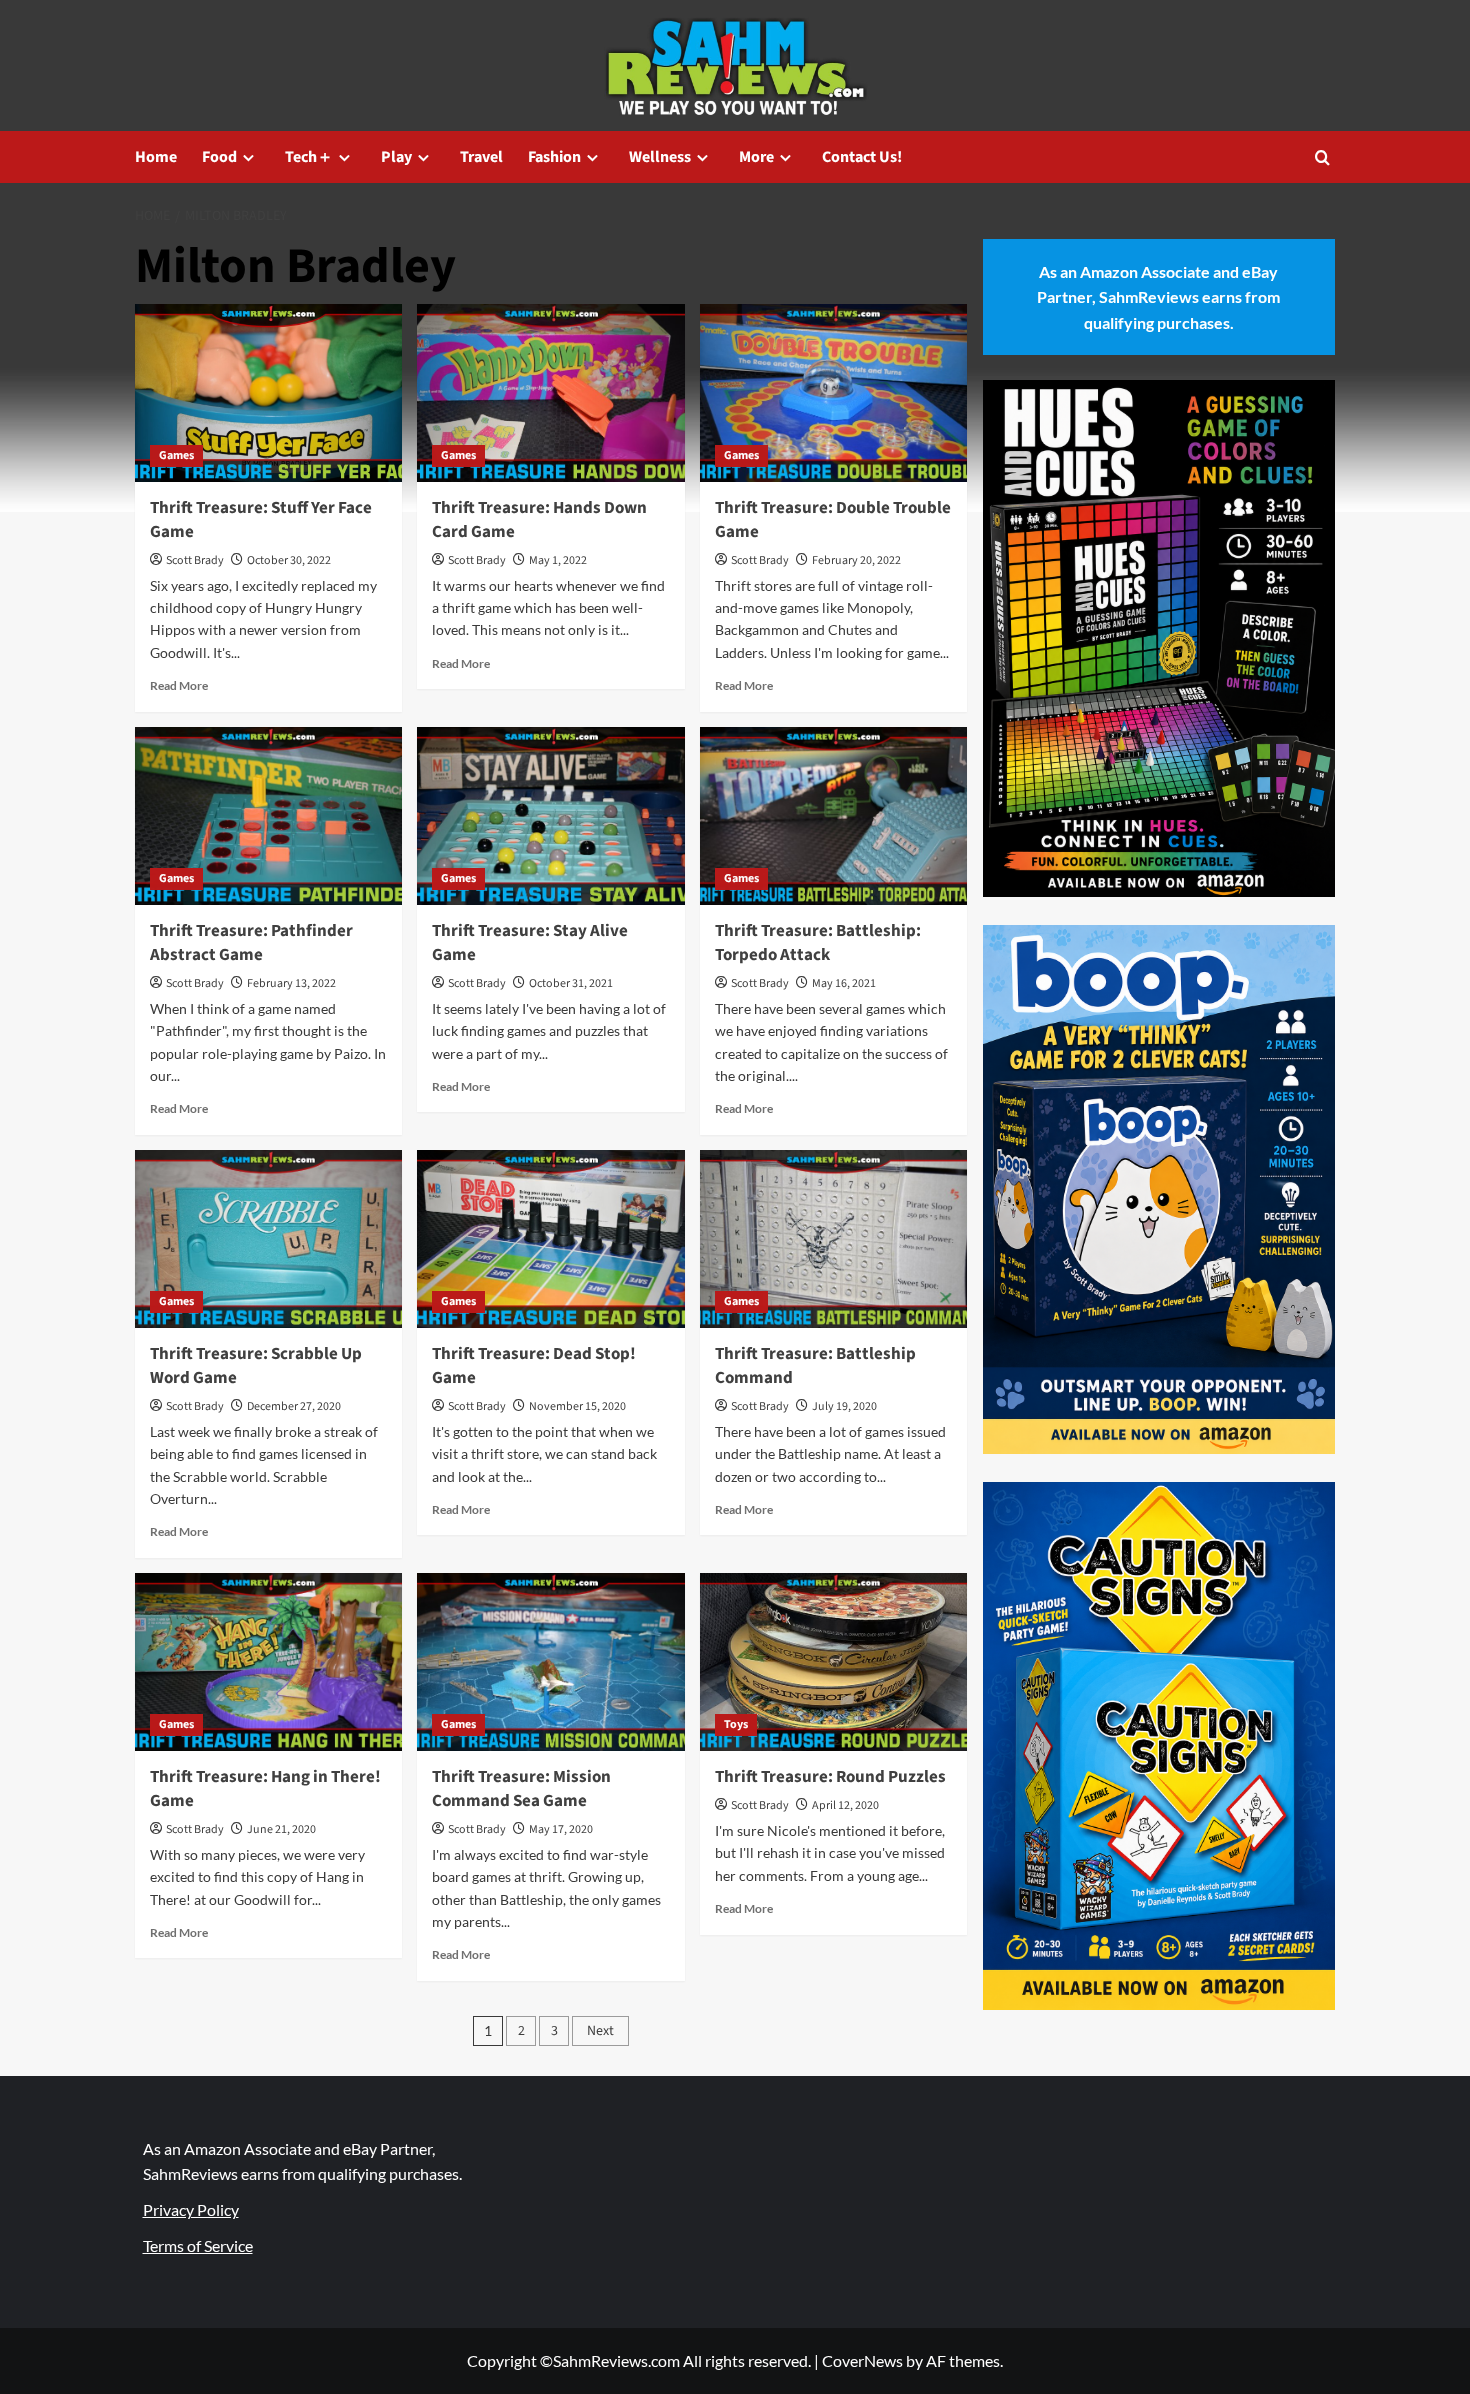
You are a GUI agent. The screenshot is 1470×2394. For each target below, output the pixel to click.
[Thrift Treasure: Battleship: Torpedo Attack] (833, 816)
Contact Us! (862, 157)
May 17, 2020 (561, 1829)
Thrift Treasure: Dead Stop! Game (534, 1366)
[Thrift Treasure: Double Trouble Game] (833, 393)
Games (176, 455)
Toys (736, 1724)
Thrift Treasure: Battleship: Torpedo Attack (818, 943)
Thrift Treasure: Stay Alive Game (530, 943)
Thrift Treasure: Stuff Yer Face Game (261, 520)
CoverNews (862, 2360)
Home (156, 157)
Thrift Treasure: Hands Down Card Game (539, 520)
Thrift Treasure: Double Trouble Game (833, 520)
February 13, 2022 (291, 983)
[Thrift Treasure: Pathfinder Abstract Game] (268, 816)
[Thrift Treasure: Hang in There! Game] (268, 1662)
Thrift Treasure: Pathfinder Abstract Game (251, 943)
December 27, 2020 (294, 1406)
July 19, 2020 (844, 1406)
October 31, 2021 (571, 983)
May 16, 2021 (844, 983)
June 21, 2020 (281, 1829)
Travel (481, 157)
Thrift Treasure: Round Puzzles (830, 1777)
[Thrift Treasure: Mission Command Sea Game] (550, 1662)
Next (600, 2031)
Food (219, 157)
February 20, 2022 (856, 560)
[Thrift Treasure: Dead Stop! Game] (550, 1239)
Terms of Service (198, 2245)
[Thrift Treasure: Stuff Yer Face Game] (268, 393)
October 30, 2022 (289, 560)
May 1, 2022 (558, 560)
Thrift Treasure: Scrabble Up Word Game (256, 1366)
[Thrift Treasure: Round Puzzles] (833, 1662)
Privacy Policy (191, 2209)
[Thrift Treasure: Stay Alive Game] (550, 816)
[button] (1322, 157)
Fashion (554, 157)
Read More (179, 685)
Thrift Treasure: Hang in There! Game (265, 1789)
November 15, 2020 (577, 1406)
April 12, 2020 (845, 1805)
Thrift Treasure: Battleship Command (815, 1366)
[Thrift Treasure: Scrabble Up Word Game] (268, 1239)
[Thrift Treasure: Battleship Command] (833, 1239)
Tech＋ (309, 157)
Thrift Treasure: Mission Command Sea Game (521, 1789)
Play (396, 157)
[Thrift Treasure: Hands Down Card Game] (550, 393)
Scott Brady (195, 560)
